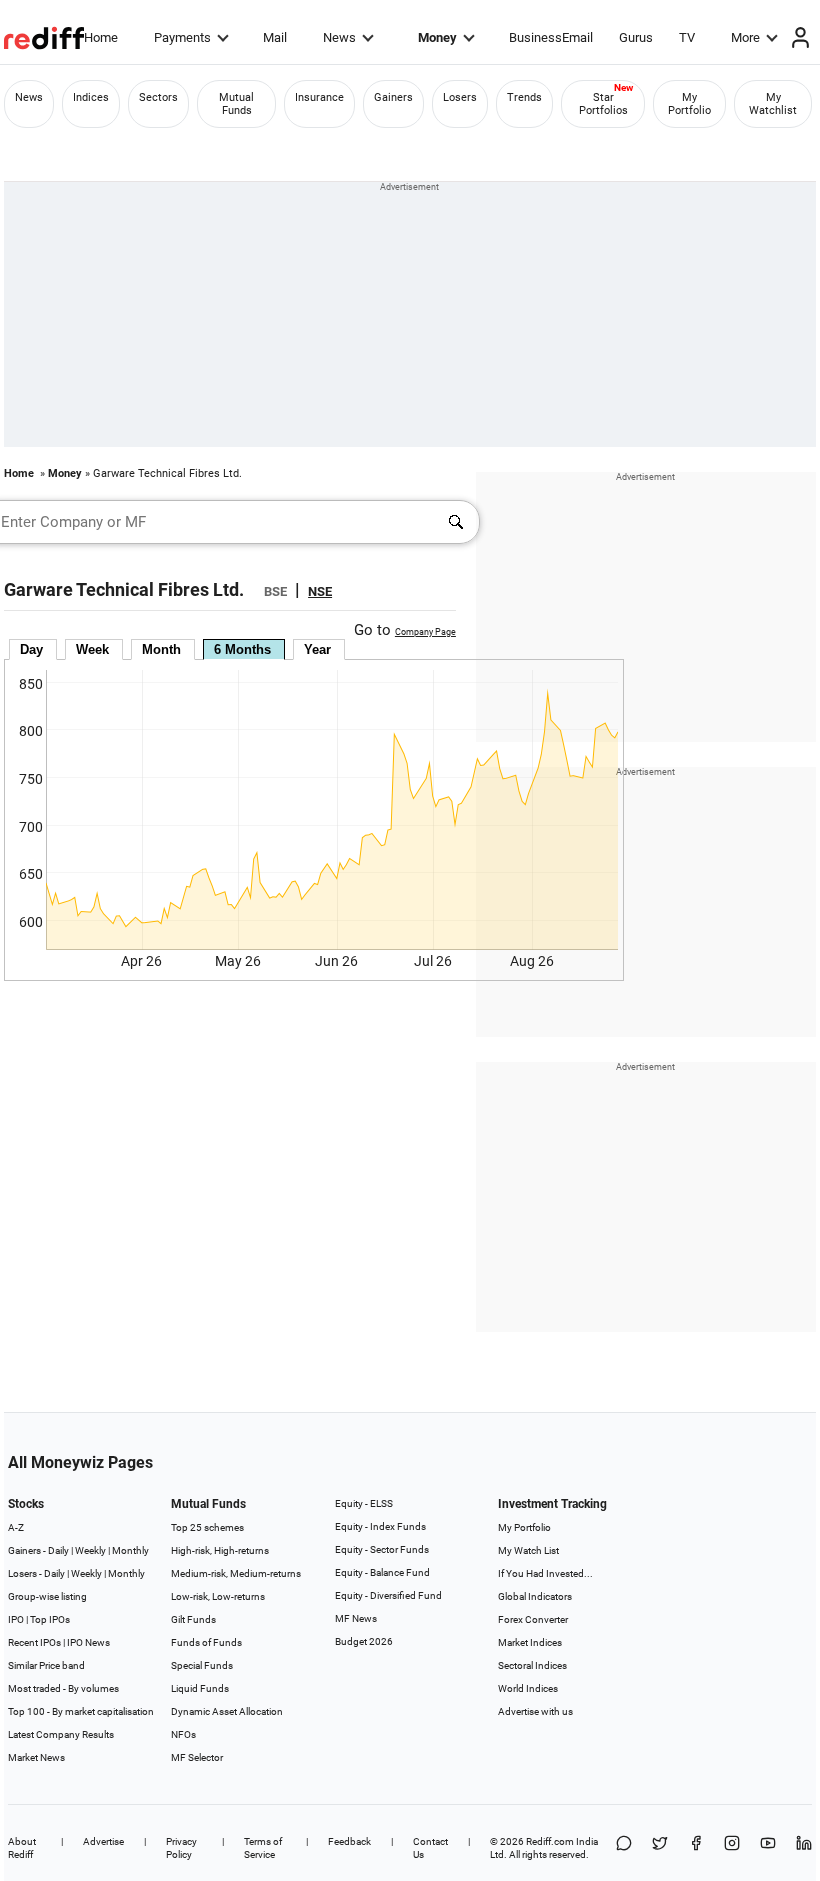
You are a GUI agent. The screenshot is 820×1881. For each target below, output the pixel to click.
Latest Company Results (61, 1734)
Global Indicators (535, 1596)
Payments (182, 37)
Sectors (158, 97)
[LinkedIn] (804, 1848)
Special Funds (202, 1665)
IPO (16, 1619)
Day (31, 649)
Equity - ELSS (364, 1503)
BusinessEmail (551, 37)
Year (317, 649)
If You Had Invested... (545, 1573)
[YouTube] (768, 1848)
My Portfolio (689, 104)
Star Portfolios (603, 104)
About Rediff (22, 1848)
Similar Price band (46, 1665)
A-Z (16, 1527)
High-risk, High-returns (220, 1550)
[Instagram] (732, 1848)
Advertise (103, 1841)
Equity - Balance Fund (382, 1572)
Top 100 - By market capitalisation (81, 1711)
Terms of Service (263, 1848)
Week (92, 649)
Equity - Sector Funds (382, 1549)
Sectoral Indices (532, 1665)
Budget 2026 (364, 1641)
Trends (524, 97)
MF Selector (197, 1757)
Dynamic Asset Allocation (227, 1711)
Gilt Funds (193, 1619)
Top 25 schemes (207, 1527)
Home (101, 37)
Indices (91, 97)
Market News (36, 1757)
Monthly (130, 1550)
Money (437, 37)
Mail (275, 37)
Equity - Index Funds (380, 1526)
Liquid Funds (200, 1688)
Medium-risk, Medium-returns (236, 1573)
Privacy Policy (181, 1848)
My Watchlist (773, 104)
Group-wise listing (47, 1596)
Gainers (393, 97)
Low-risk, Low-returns (218, 1596)
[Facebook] (696, 1848)
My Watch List (528, 1550)
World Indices (528, 1688)
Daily (58, 1550)
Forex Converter (533, 1619)
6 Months (242, 649)
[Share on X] (660, 1848)
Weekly (90, 1550)
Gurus (636, 37)
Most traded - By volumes (63, 1688)
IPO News (88, 1642)
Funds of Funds (206, 1642)
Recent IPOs (34, 1642)
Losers (460, 97)
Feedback (349, 1841)
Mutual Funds (236, 104)
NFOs (183, 1734)
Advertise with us (535, 1711)
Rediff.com (550, 1841)
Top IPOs (50, 1619)
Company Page (425, 632)
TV (687, 37)
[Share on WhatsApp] (624, 1848)
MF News (356, 1618)
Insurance (319, 97)
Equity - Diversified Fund (388, 1595)
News (339, 37)
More (745, 37)
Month (161, 649)
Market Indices (530, 1642)
